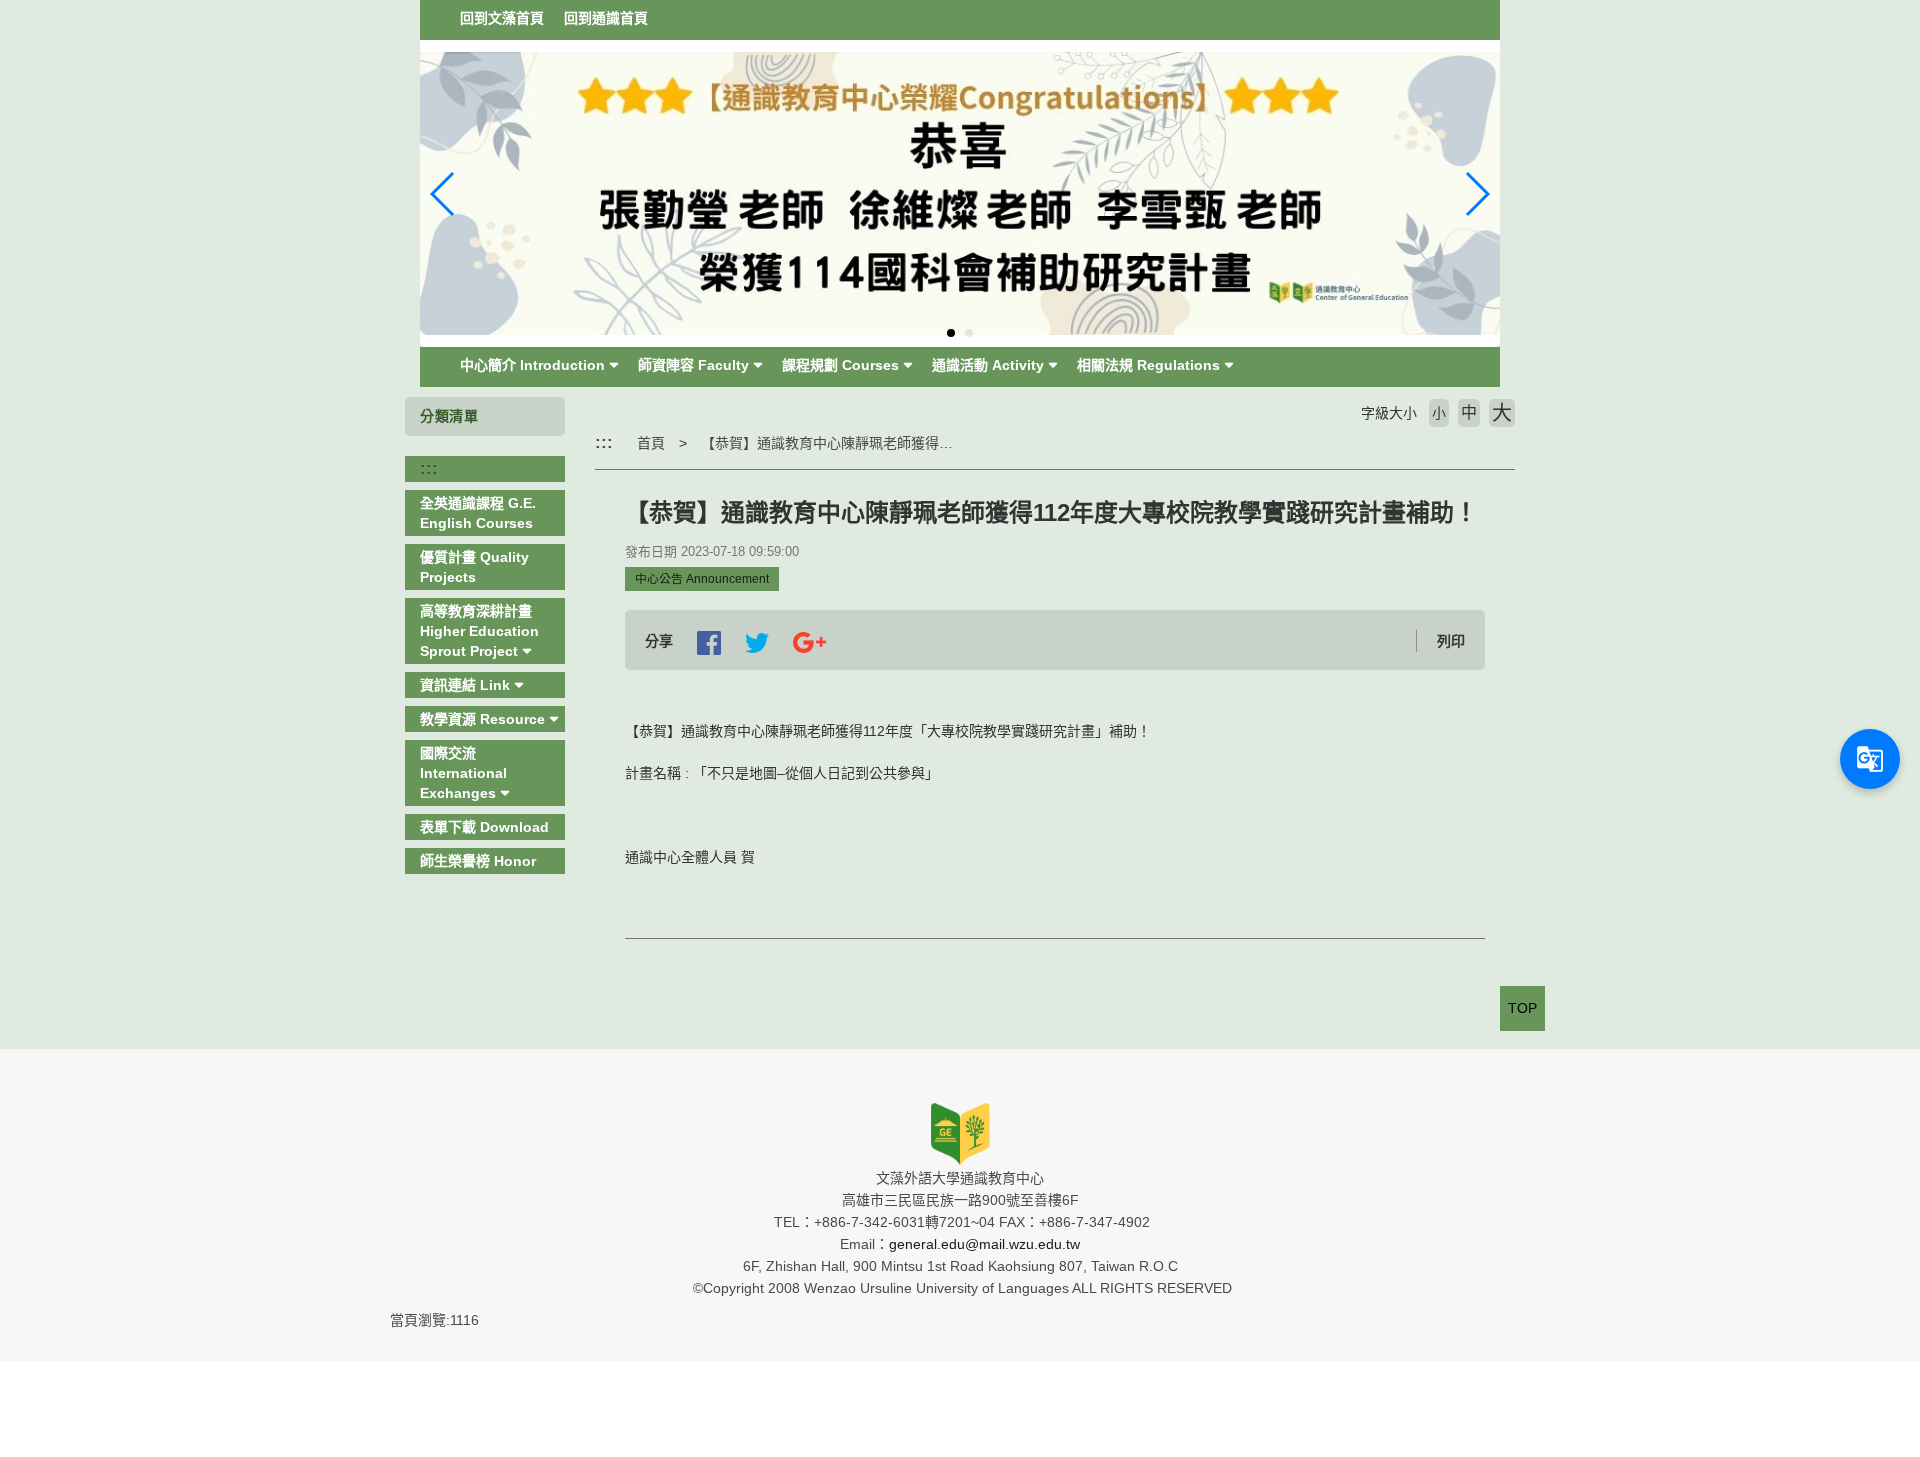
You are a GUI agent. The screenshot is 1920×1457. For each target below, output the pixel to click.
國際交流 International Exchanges (463, 773)
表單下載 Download (484, 827)
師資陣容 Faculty (693, 365)
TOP (1522, 1008)
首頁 (651, 443)
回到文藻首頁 (502, 18)
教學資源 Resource (482, 719)
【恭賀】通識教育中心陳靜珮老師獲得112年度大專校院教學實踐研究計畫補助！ (950, 443)
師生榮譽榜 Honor (478, 861)
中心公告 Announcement (702, 579)
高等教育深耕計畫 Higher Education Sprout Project (479, 631)
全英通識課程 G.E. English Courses (478, 513)
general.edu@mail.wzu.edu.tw (984, 1244)
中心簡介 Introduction (532, 365)
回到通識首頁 (606, 18)
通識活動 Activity (988, 365)
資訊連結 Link (465, 685)
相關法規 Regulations (1148, 365)
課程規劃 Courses (840, 365)
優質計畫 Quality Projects (474, 567)
